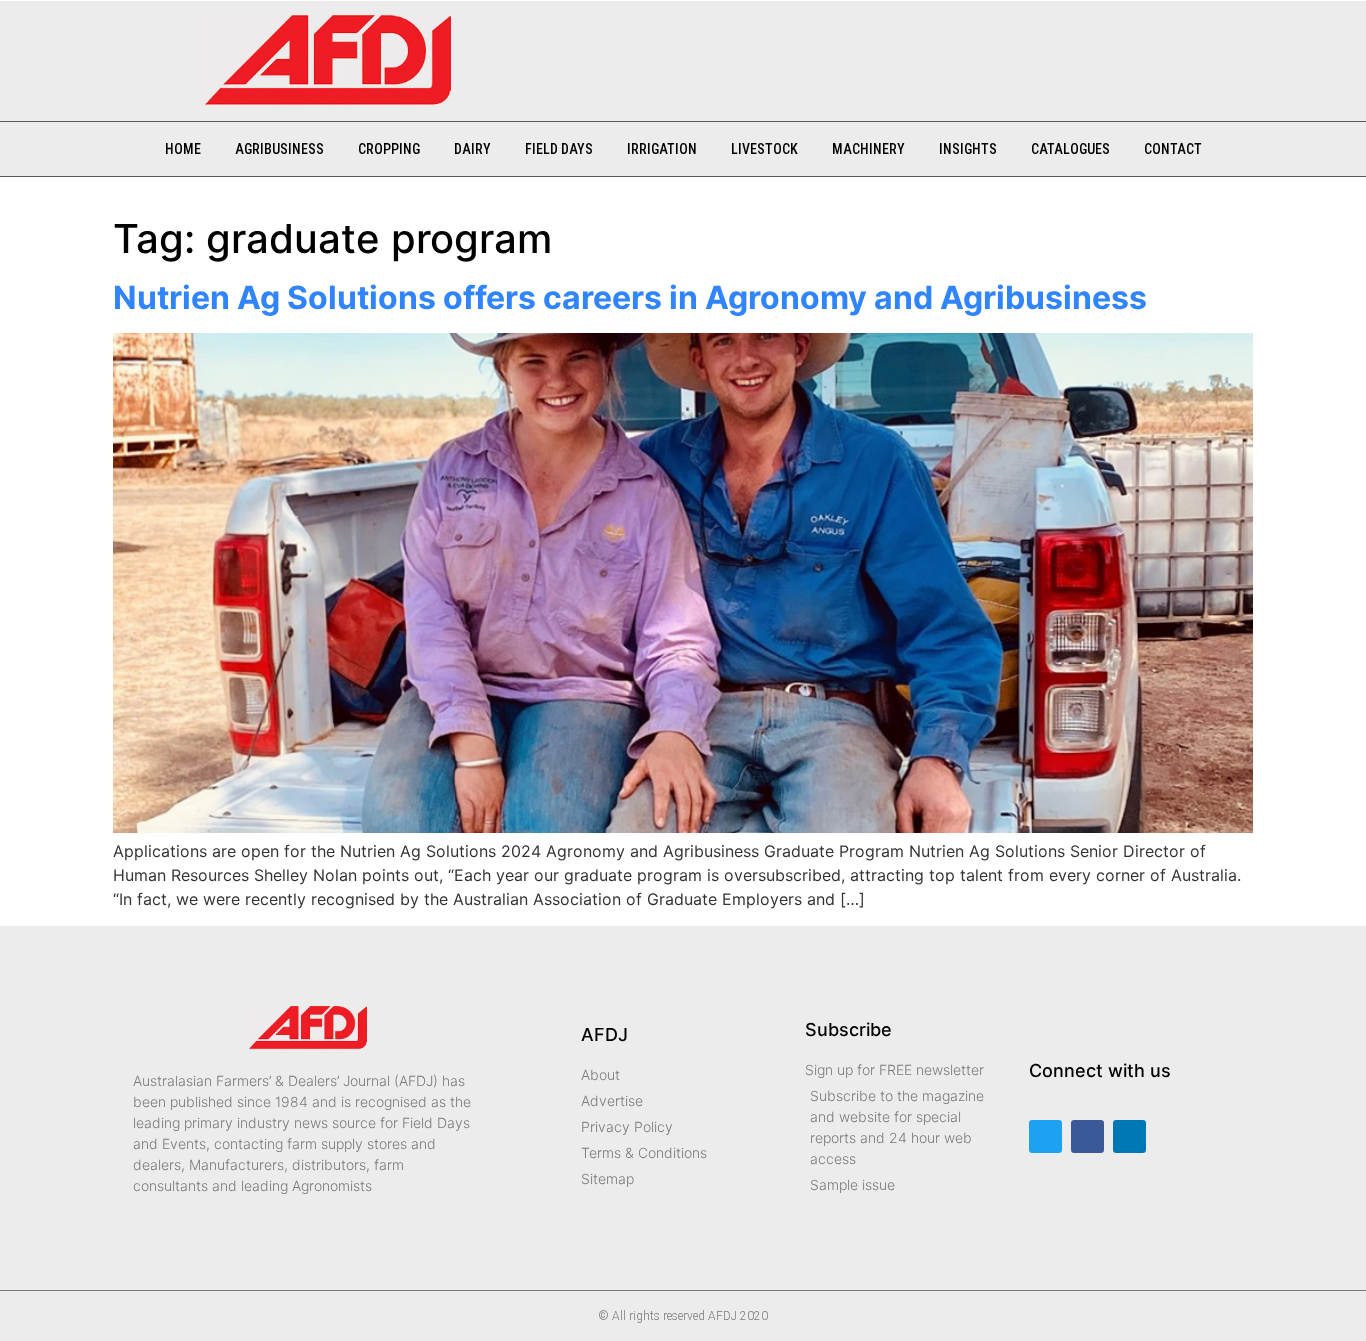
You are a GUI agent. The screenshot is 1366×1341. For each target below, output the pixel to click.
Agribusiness (279, 149)
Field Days (559, 149)
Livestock (764, 149)
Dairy (472, 149)
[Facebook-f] (1087, 1136)
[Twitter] (1045, 1136)
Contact (1173, 149)
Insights (968, 149)
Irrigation (662, 149)
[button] (497, 51)
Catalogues (1070, 149)
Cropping (389, 149)
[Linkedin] (1129, 1136)
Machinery (868, 149)
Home (183, 149)
